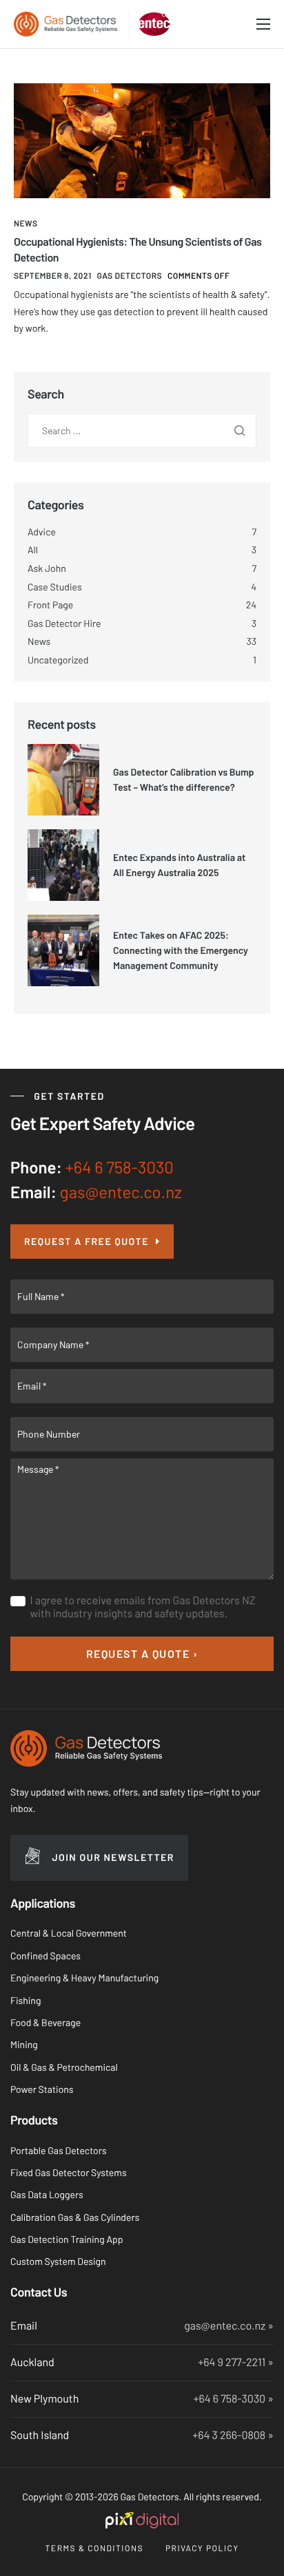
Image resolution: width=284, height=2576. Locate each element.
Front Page (50, 605)
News (26, 224)
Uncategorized (58, 660)
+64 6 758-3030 (120, 1167)
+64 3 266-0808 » (233, 2435)
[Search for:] (142, 430)
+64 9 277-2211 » (236, 2362)
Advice (42, 532)
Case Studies (55, 587)
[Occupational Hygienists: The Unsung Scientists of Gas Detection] (142, 140)
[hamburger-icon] (263, 24)
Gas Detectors (130, 276)
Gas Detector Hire (64, 623)
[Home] (65, 23)
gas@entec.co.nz (121, 1192)
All (33, 550)
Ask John (47, 568)
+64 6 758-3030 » (233, 2399)
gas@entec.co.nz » (229, 2326)
